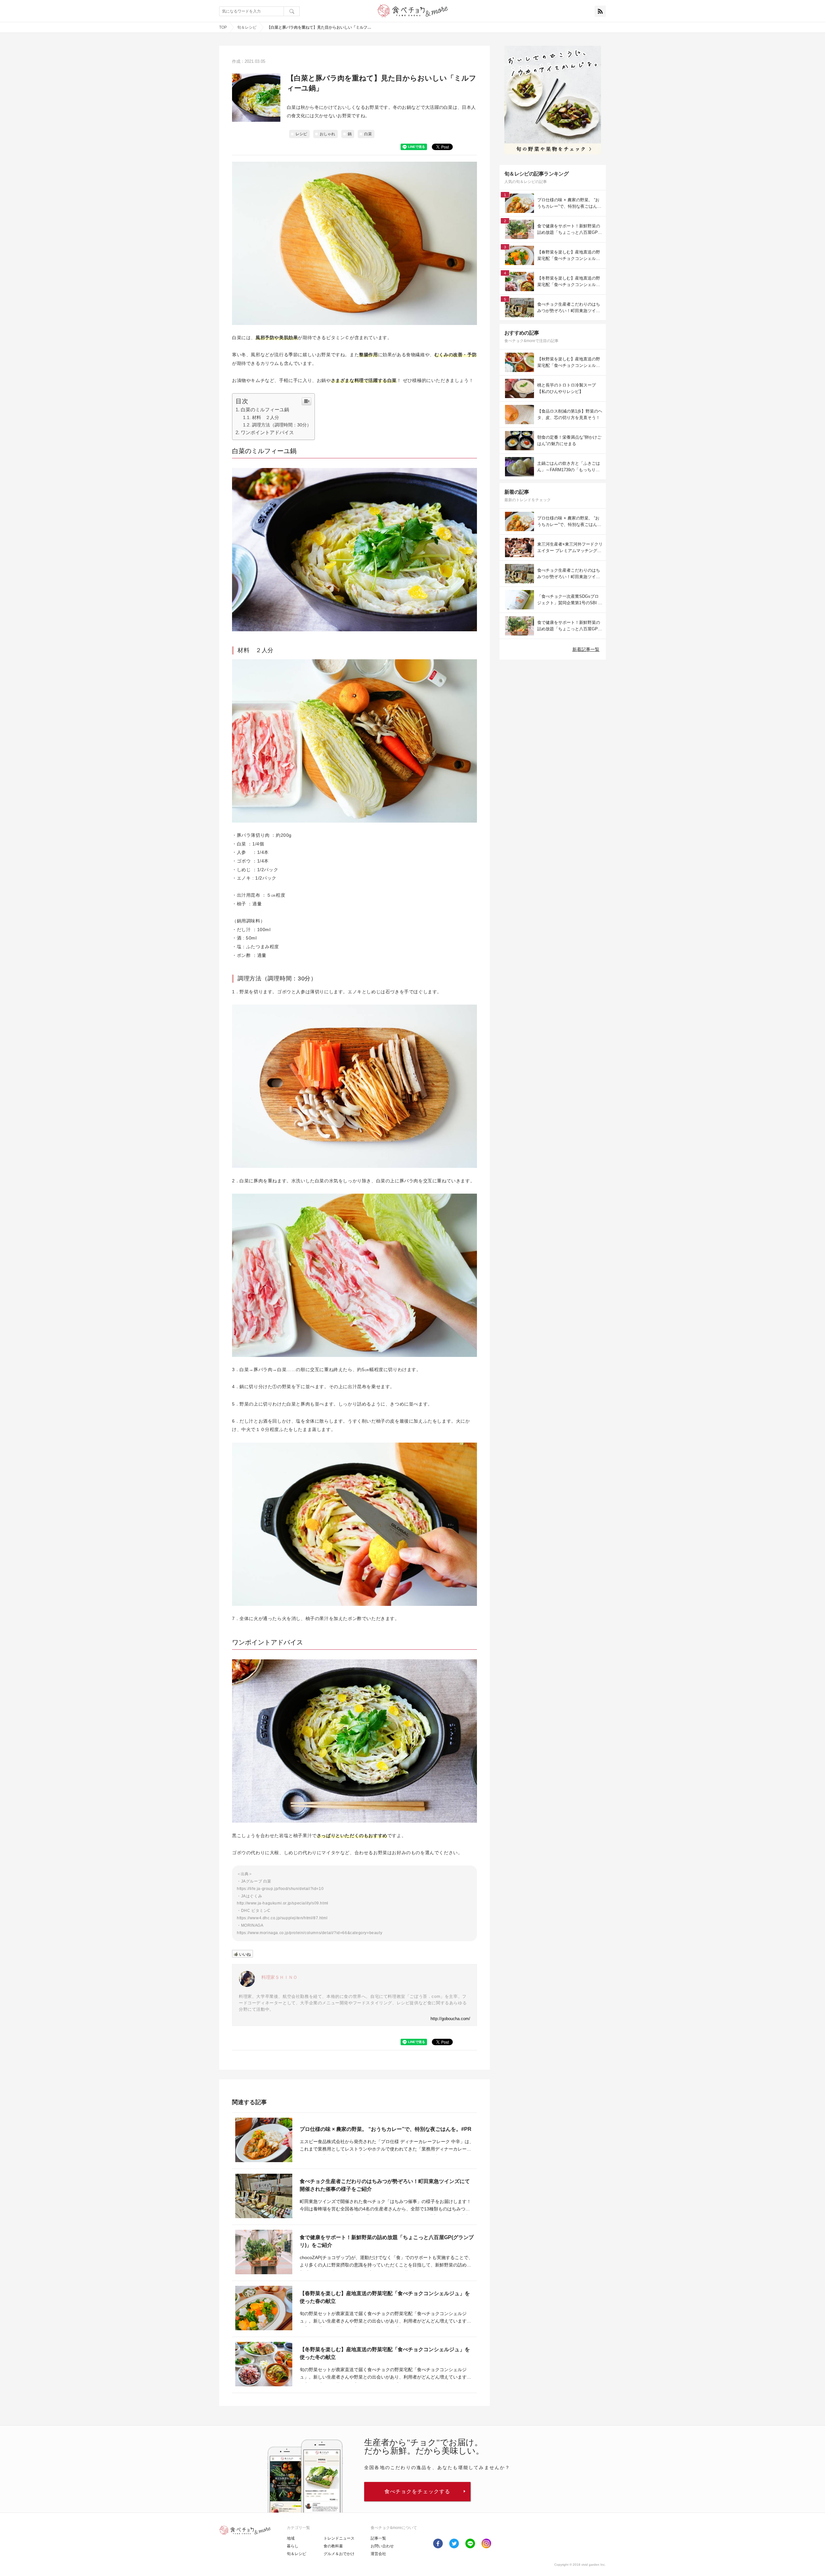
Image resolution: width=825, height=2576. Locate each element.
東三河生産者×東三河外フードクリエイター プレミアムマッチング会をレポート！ (570, 548)
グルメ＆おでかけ (339, 2554)
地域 (291, 2538)
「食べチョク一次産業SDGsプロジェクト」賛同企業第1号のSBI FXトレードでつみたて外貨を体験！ (569, 600)
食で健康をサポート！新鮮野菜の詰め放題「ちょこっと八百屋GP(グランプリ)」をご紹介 (387, 2241)
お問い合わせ (382, 2546)
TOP (223, 27)
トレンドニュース (339, 2538)
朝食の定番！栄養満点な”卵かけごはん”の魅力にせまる (569, 440)
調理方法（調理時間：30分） (282, 425)
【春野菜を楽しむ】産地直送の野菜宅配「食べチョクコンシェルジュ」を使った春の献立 (385, 2297)
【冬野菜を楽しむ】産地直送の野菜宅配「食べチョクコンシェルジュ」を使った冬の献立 (385, 2353)
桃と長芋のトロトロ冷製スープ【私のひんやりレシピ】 (567, 388)
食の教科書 (333, 2546)
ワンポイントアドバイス (267, 432)
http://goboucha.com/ (450, 2019)
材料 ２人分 (266, 417)
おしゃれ (327, 134)
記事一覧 (378, 2538)
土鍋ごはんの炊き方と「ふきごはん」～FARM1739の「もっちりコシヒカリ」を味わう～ (569, 467)
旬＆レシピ (247, 27)
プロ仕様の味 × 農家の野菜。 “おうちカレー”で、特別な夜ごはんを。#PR (386, 2129)
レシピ (301, 134)
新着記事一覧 (586, 649)
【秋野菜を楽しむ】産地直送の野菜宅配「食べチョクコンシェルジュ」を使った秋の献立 (569, 363)
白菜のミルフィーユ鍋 (265, 410)
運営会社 (378, 2554)
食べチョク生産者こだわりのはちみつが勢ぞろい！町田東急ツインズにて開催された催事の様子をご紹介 (385, 2185)
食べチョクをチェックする (417, 2491)
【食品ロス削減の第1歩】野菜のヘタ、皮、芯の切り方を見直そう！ (570, 414)
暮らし (293, 2546)
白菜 (368, 134)
